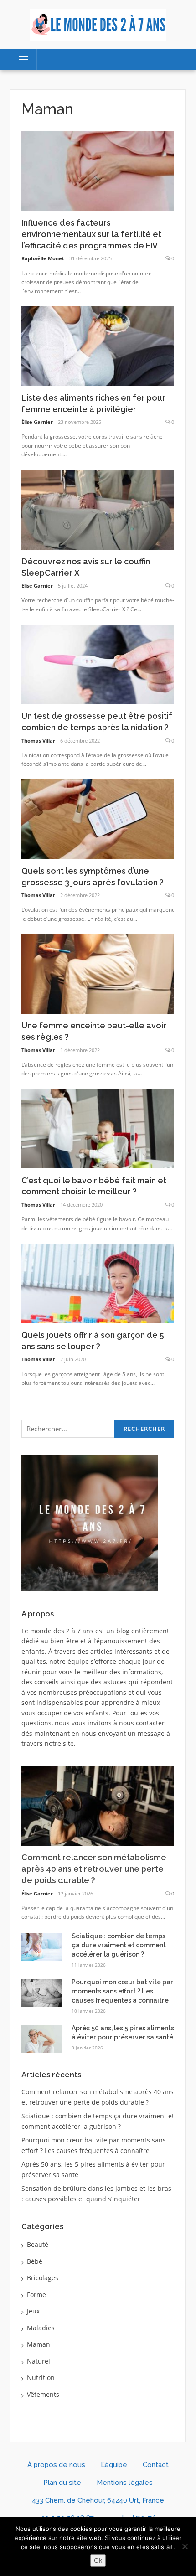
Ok (98, 2560)
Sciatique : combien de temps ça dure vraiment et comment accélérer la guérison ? (119, 1945)
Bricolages (43, 2278)
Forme (36, 2295)
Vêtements (43, 2394)
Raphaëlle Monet (43, 258)
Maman (39, 2344)
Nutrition (41, 2377)
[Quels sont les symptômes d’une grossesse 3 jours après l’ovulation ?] (98, 818)
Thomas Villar (38, 741)
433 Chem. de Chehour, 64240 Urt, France (98, 2500)
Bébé (35, 2261)
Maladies (41, 2328)
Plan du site (62, 2483)
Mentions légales (125, 2483)
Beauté (38, 2244)
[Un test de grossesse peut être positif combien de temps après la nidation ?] (98, 663)
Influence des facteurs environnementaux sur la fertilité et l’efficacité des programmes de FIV (91, 234)
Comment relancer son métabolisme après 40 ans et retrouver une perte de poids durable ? (94, 1869)
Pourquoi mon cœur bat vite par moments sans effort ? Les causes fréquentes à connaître (122, 1991)
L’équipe (114, 2465)
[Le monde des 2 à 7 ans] (98, 24)
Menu (19, 59)
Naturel (39, 2361)
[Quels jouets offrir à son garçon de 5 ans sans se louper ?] (98, 1283)
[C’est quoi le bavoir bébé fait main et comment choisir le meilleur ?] (98, 1128)
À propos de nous (56, 2465)
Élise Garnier (37, 422)
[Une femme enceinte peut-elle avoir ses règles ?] (98, 973)
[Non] (185, 2546)
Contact (156, 2465)
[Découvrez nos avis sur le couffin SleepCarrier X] (98, 509)
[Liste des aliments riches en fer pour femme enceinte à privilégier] (98, 345)
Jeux (33, 2311)
